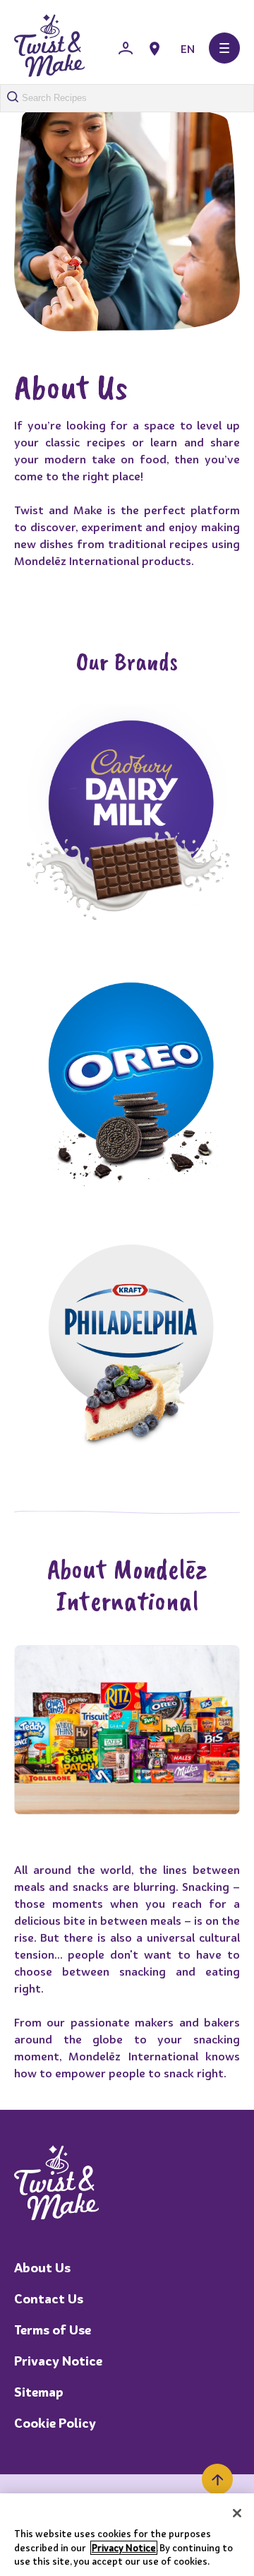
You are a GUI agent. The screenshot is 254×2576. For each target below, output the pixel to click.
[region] (127, 2535)
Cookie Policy (55, 2423)
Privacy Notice (58, 2361)
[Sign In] (126, 49)
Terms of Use (53, 2330)
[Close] (237, 2513)
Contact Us (49, 2299)
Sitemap (39, 2392)
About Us (42, 2268)
